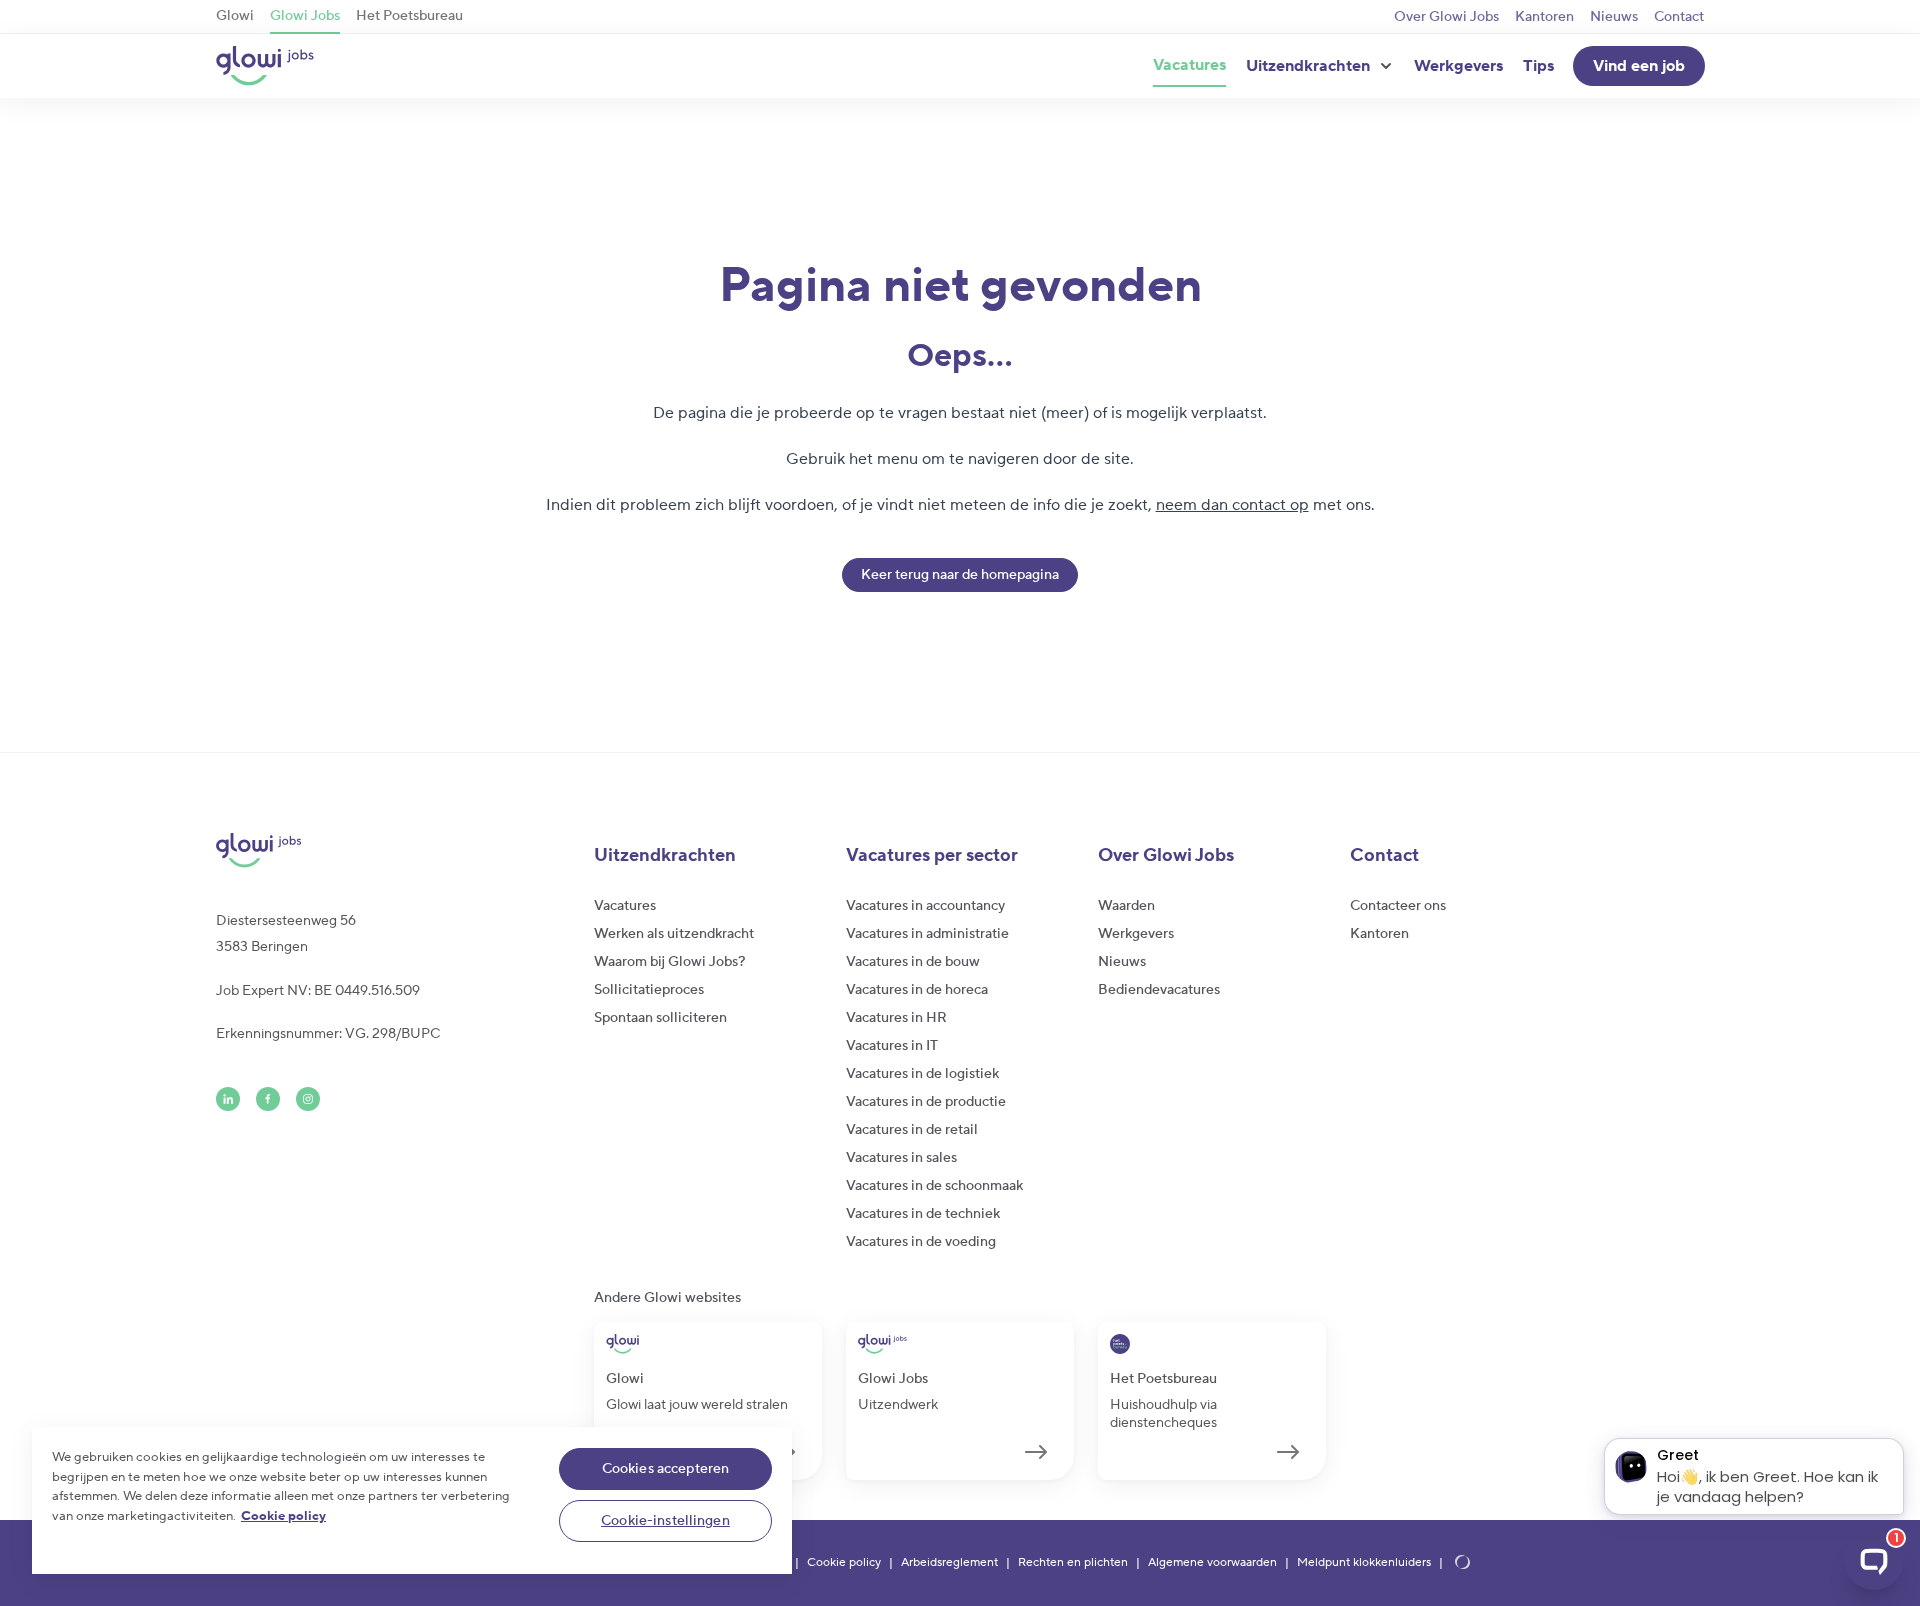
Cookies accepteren (666, 1469)
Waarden (1126, 906)
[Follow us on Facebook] (268, 1099)
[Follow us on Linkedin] (228, 1099)
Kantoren (1544, 17)
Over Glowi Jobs (1446, 17)
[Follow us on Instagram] (308, 1099)
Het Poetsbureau (409, 16)
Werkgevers (1458, 66)
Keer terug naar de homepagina (960, 575)
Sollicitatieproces (649, 990)
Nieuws (1614, 17)
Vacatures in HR (896, 1018)
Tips (1538, 66)
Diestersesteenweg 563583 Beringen (286, 934)
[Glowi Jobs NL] (265, 66)
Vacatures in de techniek (923, 1214)
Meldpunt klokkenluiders (1364, 1563)
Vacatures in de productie (926, 1102)
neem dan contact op (1232, 505)
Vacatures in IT (892, 1046)
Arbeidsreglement (949, 1563)
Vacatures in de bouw (913, 962)
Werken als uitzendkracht (674, 934)
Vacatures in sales (901, 1158)
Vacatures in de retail (912, 1130)
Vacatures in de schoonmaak (934, 1186)
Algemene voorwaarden (1212, 1563)
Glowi (235, 16)
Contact (1679, 17)
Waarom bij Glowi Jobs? (669, 962)
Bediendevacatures (1159, 990)
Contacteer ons (1398, 906)
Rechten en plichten (1073, 1563)
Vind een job (1639, 66)
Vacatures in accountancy (925, 906)
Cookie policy (844, 1563)
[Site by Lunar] (1463, 1563)
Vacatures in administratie (927, 934)
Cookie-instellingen (665, 1521)
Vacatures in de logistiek (922, 1074)
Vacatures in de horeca (917, 990)
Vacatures (1189, 65)
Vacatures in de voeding (921, 1242)
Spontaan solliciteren (660, 1018)
